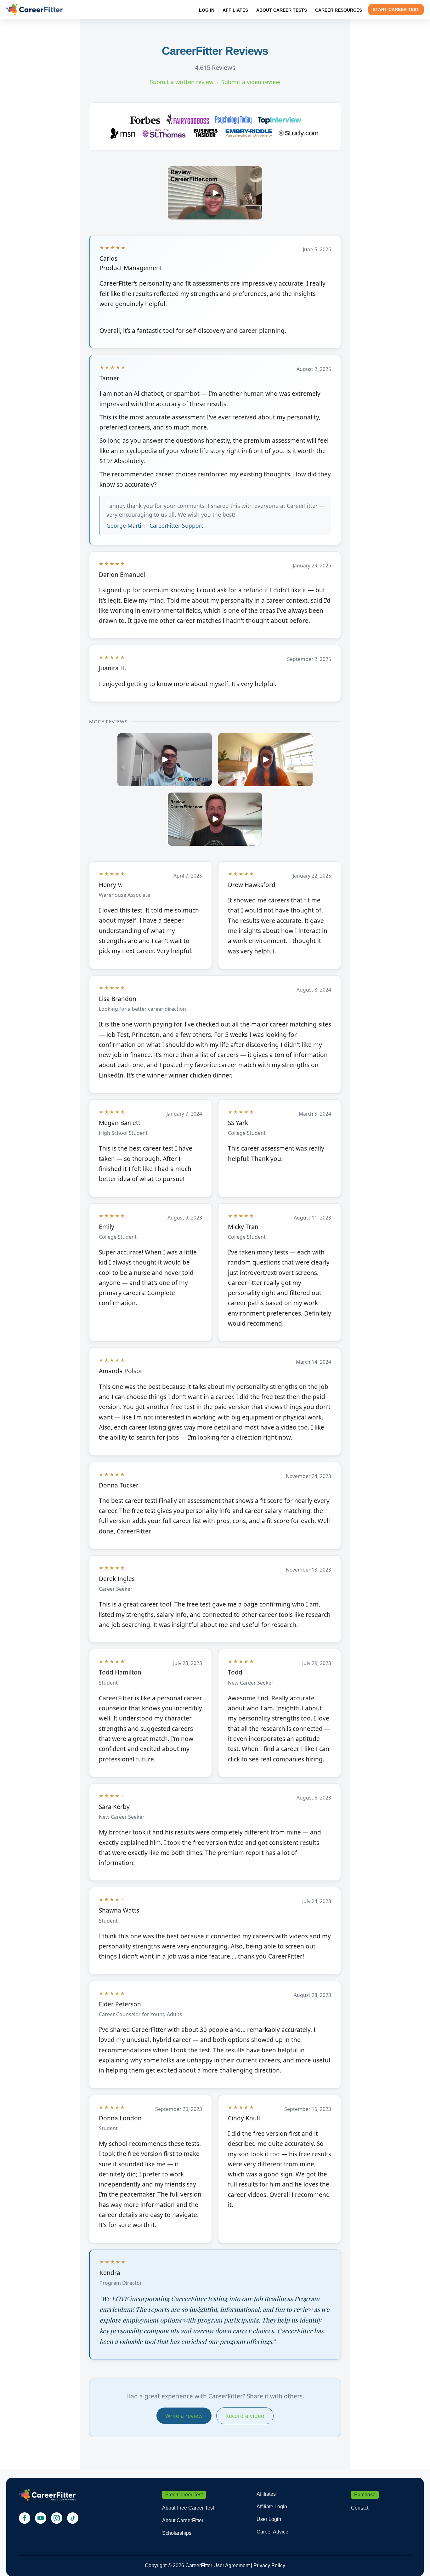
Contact (360, 2508)
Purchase (365, 2495)
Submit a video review (251, 82)
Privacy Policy (269, 2565)
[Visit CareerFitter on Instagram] (57, 2518)
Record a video (245, 2416)
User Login (269, 2519)
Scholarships (177, 2533)
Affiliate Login (272, 2507)
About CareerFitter (183, 2520)
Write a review (184, 2416)
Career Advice (272, 2532)
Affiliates (266, 2494)
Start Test (396, 9)
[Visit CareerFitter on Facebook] (25, 2518)
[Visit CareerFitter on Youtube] (41, 2518)
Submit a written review (182, 82)
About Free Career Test (188, 2508)
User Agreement (232, 2565)
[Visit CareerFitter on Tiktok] (73, 2518)
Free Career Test (184, 2495)
